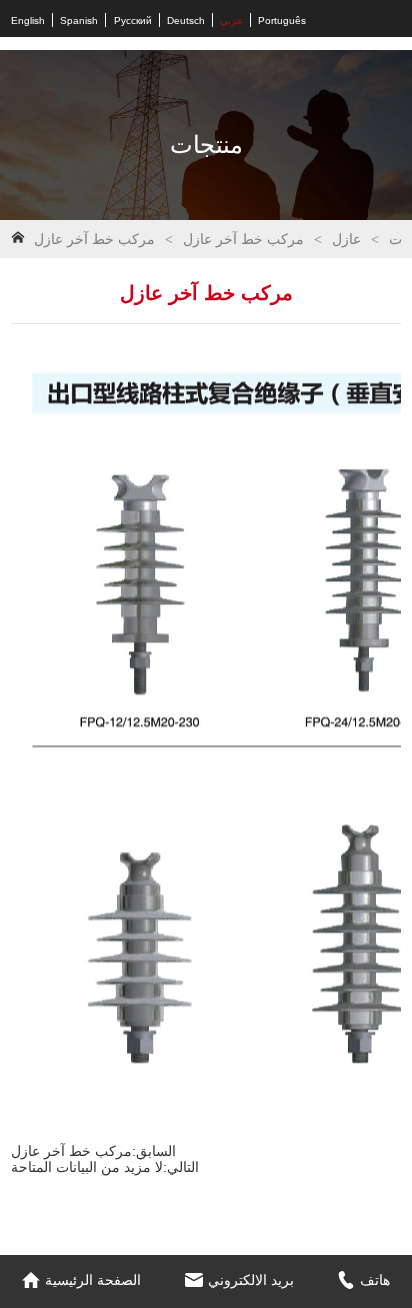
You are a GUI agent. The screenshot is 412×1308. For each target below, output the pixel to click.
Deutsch (186, 20)
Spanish (79, 20)
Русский (133, 20)
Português (282, 20)
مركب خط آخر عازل (243, 239)
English (28, 20)
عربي (231, 20)
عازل (346, 239)
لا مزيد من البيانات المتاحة (87, 1167)
